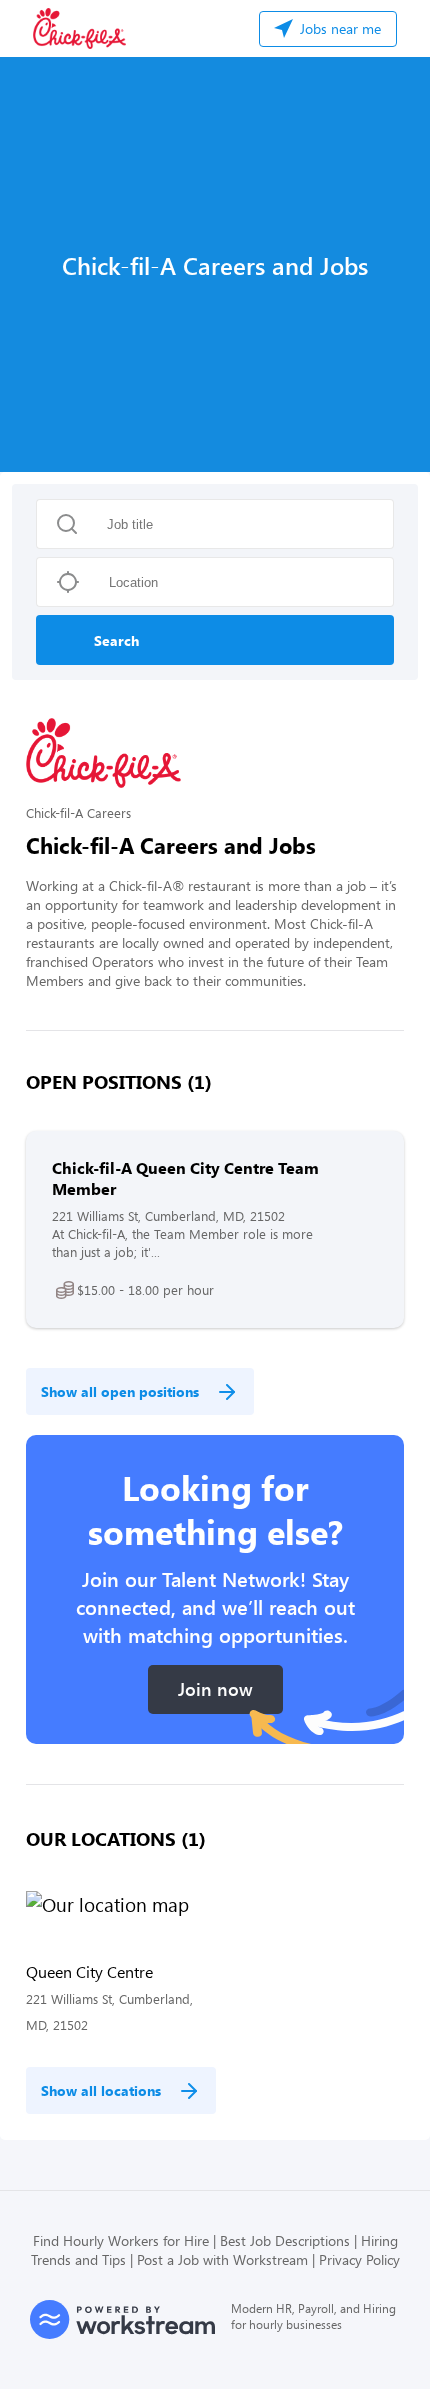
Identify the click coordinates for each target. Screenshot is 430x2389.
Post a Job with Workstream (222, 2259)
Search (116, 640)
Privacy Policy (359, 2259)
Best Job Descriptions (285, 2240)
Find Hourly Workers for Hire (121, 2240)
